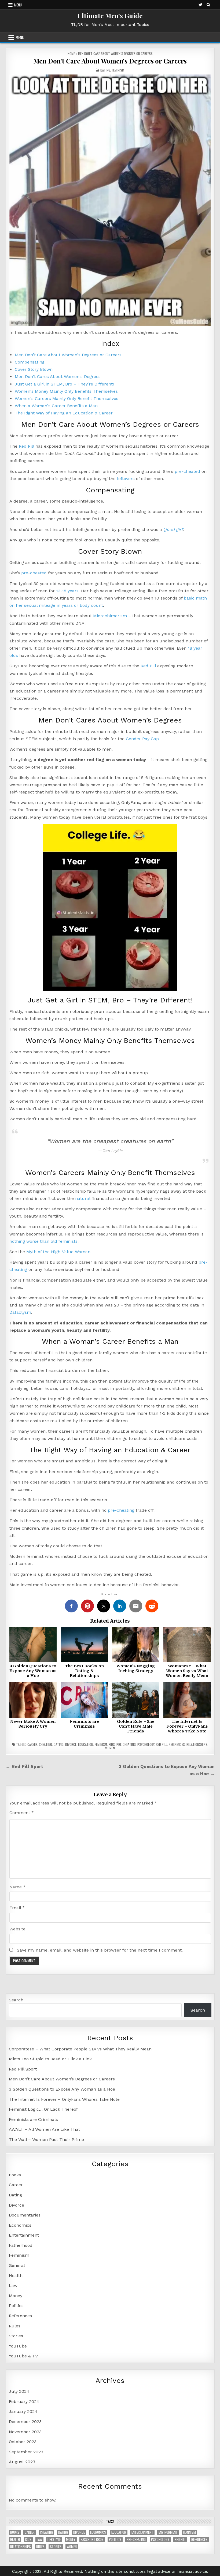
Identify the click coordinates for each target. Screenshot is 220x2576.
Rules (15, 2326)
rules (40, 2547)
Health (16, 2276)
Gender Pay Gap (142, 739)
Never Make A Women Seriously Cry (33, 1724)
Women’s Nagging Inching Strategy (136, 1668)
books (15, 2532)
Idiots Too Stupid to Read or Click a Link (50, 2059)
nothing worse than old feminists (43, 1241)
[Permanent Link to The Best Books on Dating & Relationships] (84, 1645)
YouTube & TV (23, 2356)
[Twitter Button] (200, 5)
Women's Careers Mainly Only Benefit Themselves (67, 398)
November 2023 (25, 2432)
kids (112, 1744)
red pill (162, 1744)
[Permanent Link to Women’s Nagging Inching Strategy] (136, 1645)
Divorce (16, 2205)
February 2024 (24, 2401)
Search (16, 2000)
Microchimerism (110, 616)
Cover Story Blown (34, 369)
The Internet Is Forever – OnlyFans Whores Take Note (187, 1726)
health (15, 2539)
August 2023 (22, 2462)
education (86, 1744)
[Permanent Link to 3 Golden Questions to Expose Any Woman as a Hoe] (33, 1645)
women (110, 1748)
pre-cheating (121, 1510)
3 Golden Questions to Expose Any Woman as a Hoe (33, 1671)
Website (17, 1929)
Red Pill (26, 446)
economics (98, 2532)
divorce (71, 1744)
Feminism (118, 70)
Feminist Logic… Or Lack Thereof (43, 2109)
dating (59, 1744)
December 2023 (25, 2422)
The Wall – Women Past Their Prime (46, 2139)
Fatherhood (21, 2245)
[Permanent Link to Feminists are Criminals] (84, 1700)
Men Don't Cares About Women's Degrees (58, 377)
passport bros (92, 2539)
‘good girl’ (173, 529)
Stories (16, 2336)
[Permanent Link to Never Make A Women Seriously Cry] (33, 1700)
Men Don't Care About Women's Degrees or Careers (68, 355)
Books (15, 2175)
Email (17, 1908)
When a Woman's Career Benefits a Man (56, 406)
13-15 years (67, 591)
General (17, 2265)
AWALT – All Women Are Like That (44, 2129)
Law (13, 2285)
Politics (16, 2306)
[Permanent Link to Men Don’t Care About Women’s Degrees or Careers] (110, 200)
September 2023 (26, 2452)
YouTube (18, 2346)
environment (168, 2532)
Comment (22, 1813)
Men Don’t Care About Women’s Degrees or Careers (110, 61)
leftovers (126, 479)
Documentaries (25, 2215)
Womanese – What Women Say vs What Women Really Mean (187, 1671)
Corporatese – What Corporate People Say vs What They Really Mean (80, 2049)
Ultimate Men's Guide (110, 16)
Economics (20, 2225)
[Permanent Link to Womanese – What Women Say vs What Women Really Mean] (187, 1645)
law (39, 2539)
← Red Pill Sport (24, 1766)
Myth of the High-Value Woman (58, 1252)
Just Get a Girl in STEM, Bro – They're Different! (64, 384)
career (32, 1744)
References (20, 2316)
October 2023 (23, 2442)
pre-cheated (187, 471)
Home (71, 53)
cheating (45, 1744)
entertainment (142, 2532)
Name (17, 1887)
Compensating (30, 362)
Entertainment (24, 2235)
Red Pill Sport (23, 2069)
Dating (105, 70)
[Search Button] (208, 5)
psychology (146, 1744)
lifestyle (54, 2539)
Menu (18, 5)
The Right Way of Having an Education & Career (64, 413)
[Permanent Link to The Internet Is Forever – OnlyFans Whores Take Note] (187, 1700)
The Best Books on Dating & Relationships (84, 1671)
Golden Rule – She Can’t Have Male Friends (136, 1726)
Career (16, 2185)
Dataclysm (20, 1312)
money (71, 2539)
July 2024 (19, 2391)
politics (115, 2539)
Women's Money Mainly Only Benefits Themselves (66, 391)
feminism (101, 1744)
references (177, 1744)
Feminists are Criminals (84, 1724)
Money (16, 2296)
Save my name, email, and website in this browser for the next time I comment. (100, 1950)
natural (83, 1198)
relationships (197, 1744)
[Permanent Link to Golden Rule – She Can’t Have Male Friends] (136, 1700)
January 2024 (23, 2411)
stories (56, 2547)
